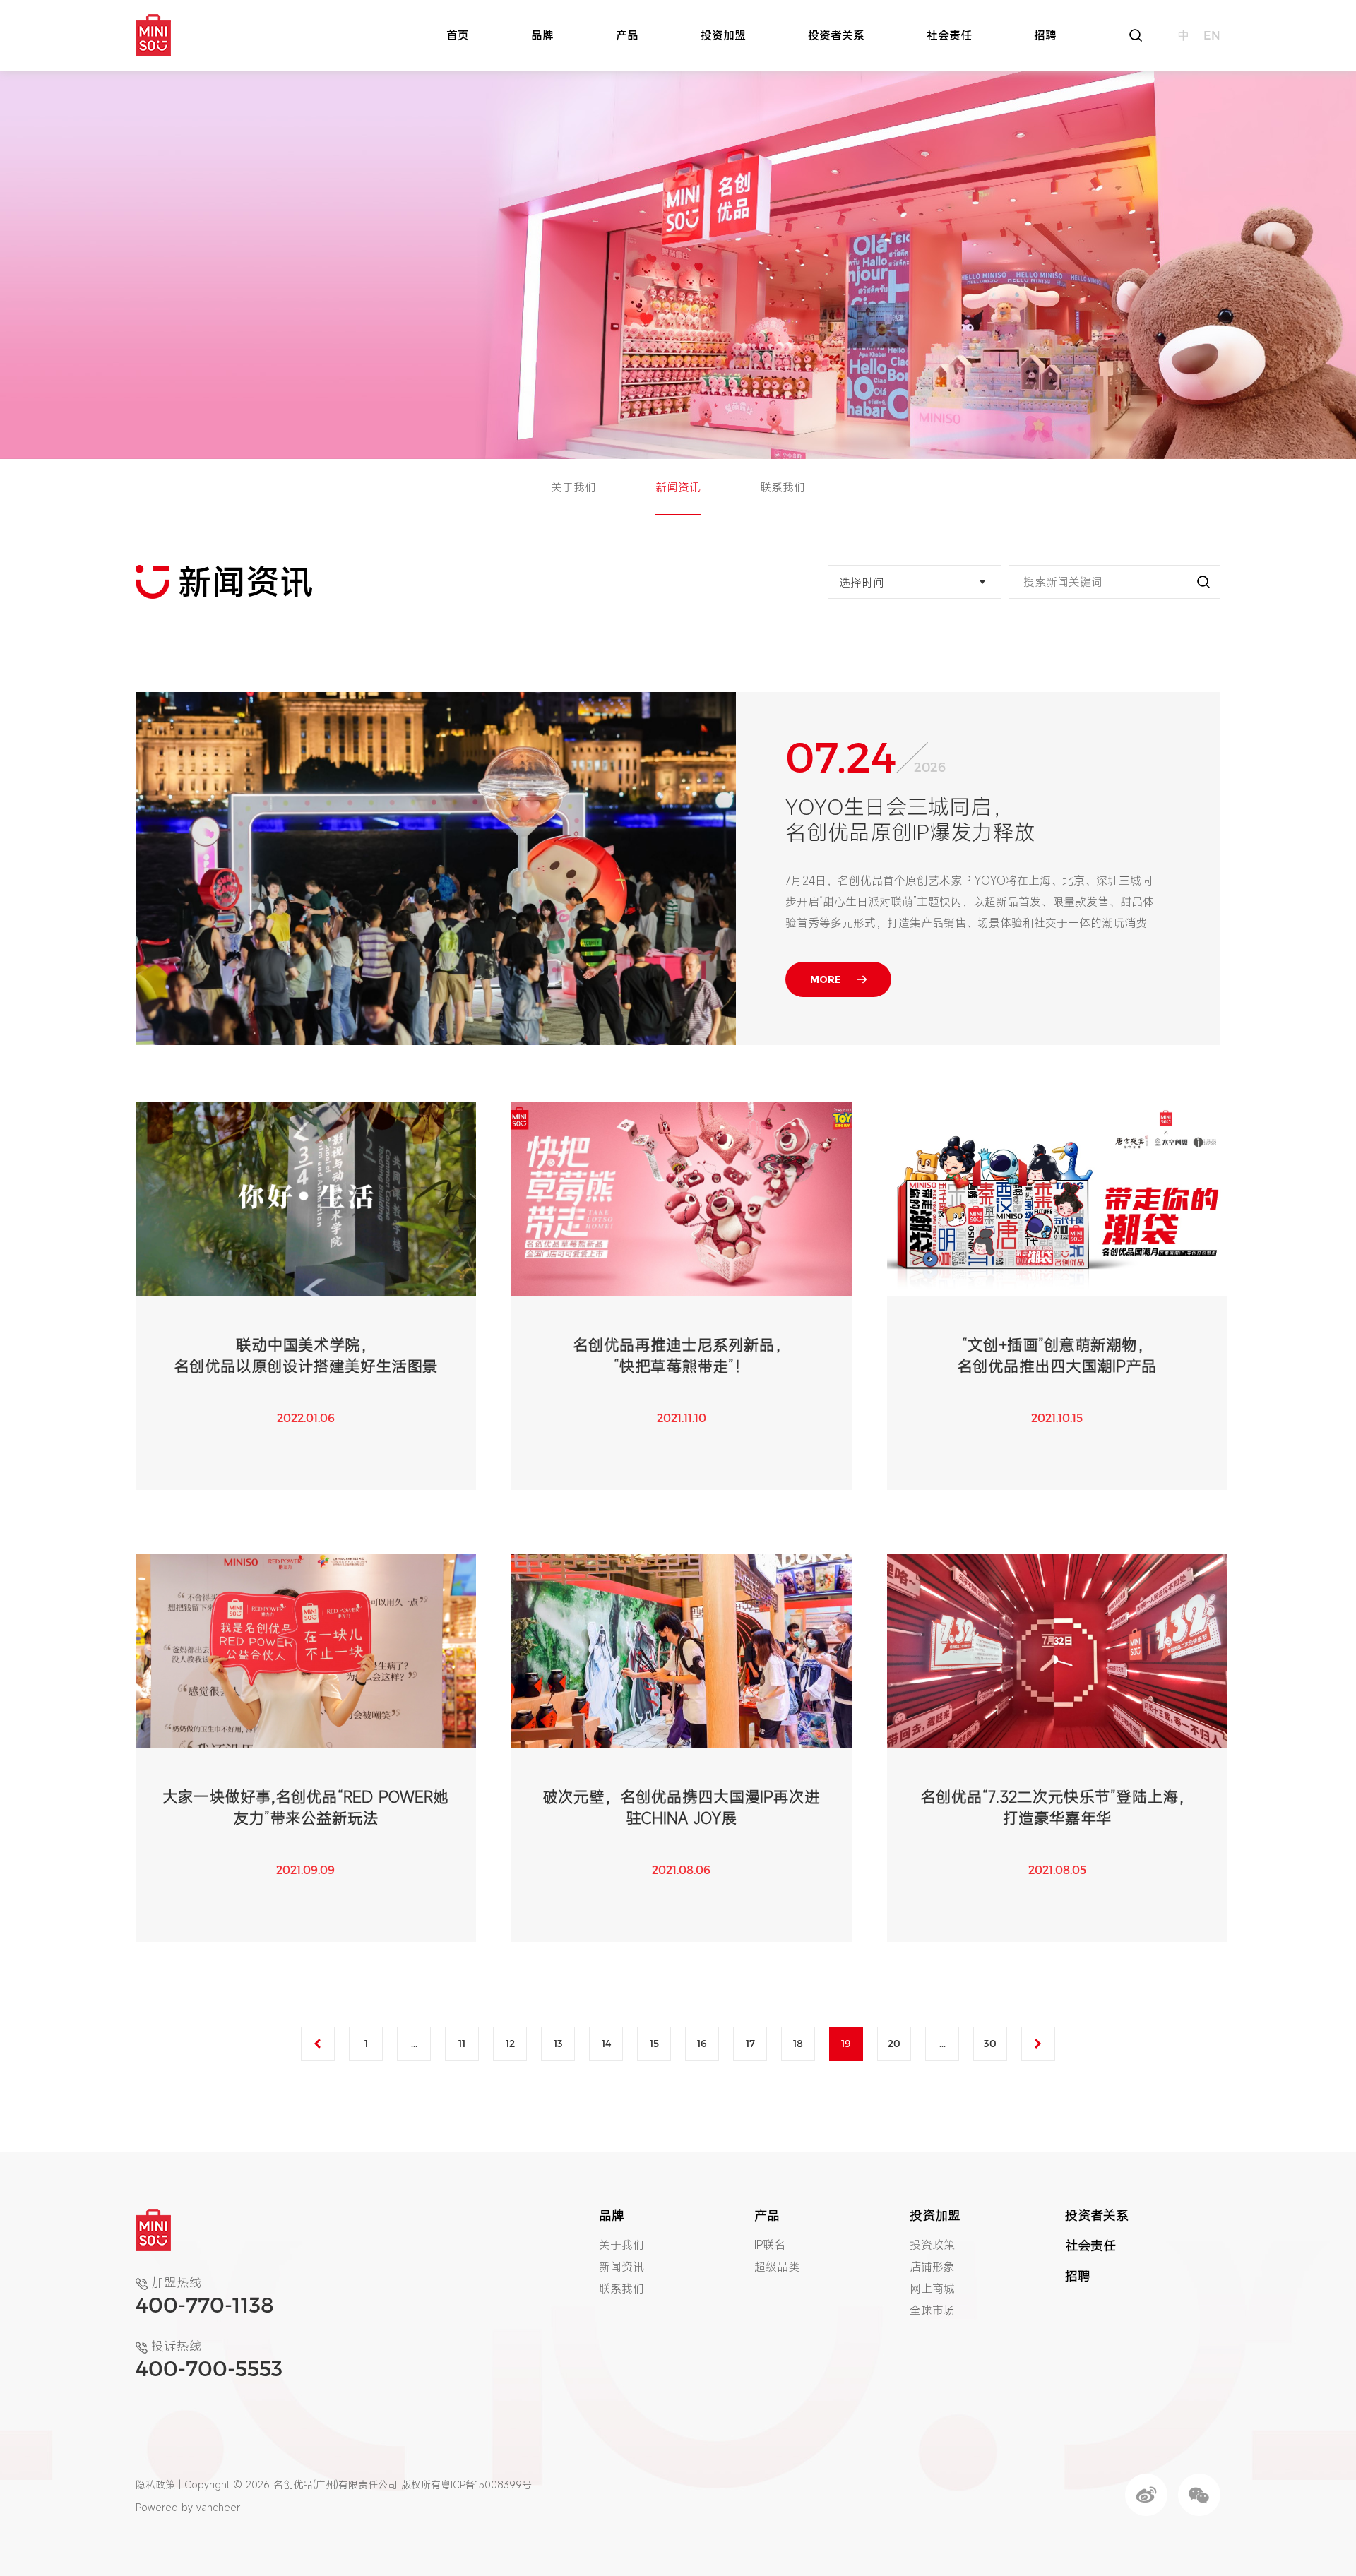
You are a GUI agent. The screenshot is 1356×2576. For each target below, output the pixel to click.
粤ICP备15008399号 (486, 2485)
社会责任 (949, 35)
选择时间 (862, 583)
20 (894, 2043)
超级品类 (777, 2267)
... (414, 2043)
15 (654, 2043)
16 (702, 2043)
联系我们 (783, 487)
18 (798, 2043)
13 (558, 2043)
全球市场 (932, 2310)
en (1212, 35)
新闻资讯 (678, 487)
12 (510, 2043)
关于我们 (573, 487)
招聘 (1045, 35)
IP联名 (770, 2245)
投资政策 (932, 2245)
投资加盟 (723, 35)
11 (462, 2043)
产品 (627, 35)
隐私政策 (155, 2485)
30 (990, 2043)
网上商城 (932, 2289)
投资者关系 (836, 35)
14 (606, 2043)
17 (750, 2043)
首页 (458, 35)
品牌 (542, 35)
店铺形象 (932, 2267)
